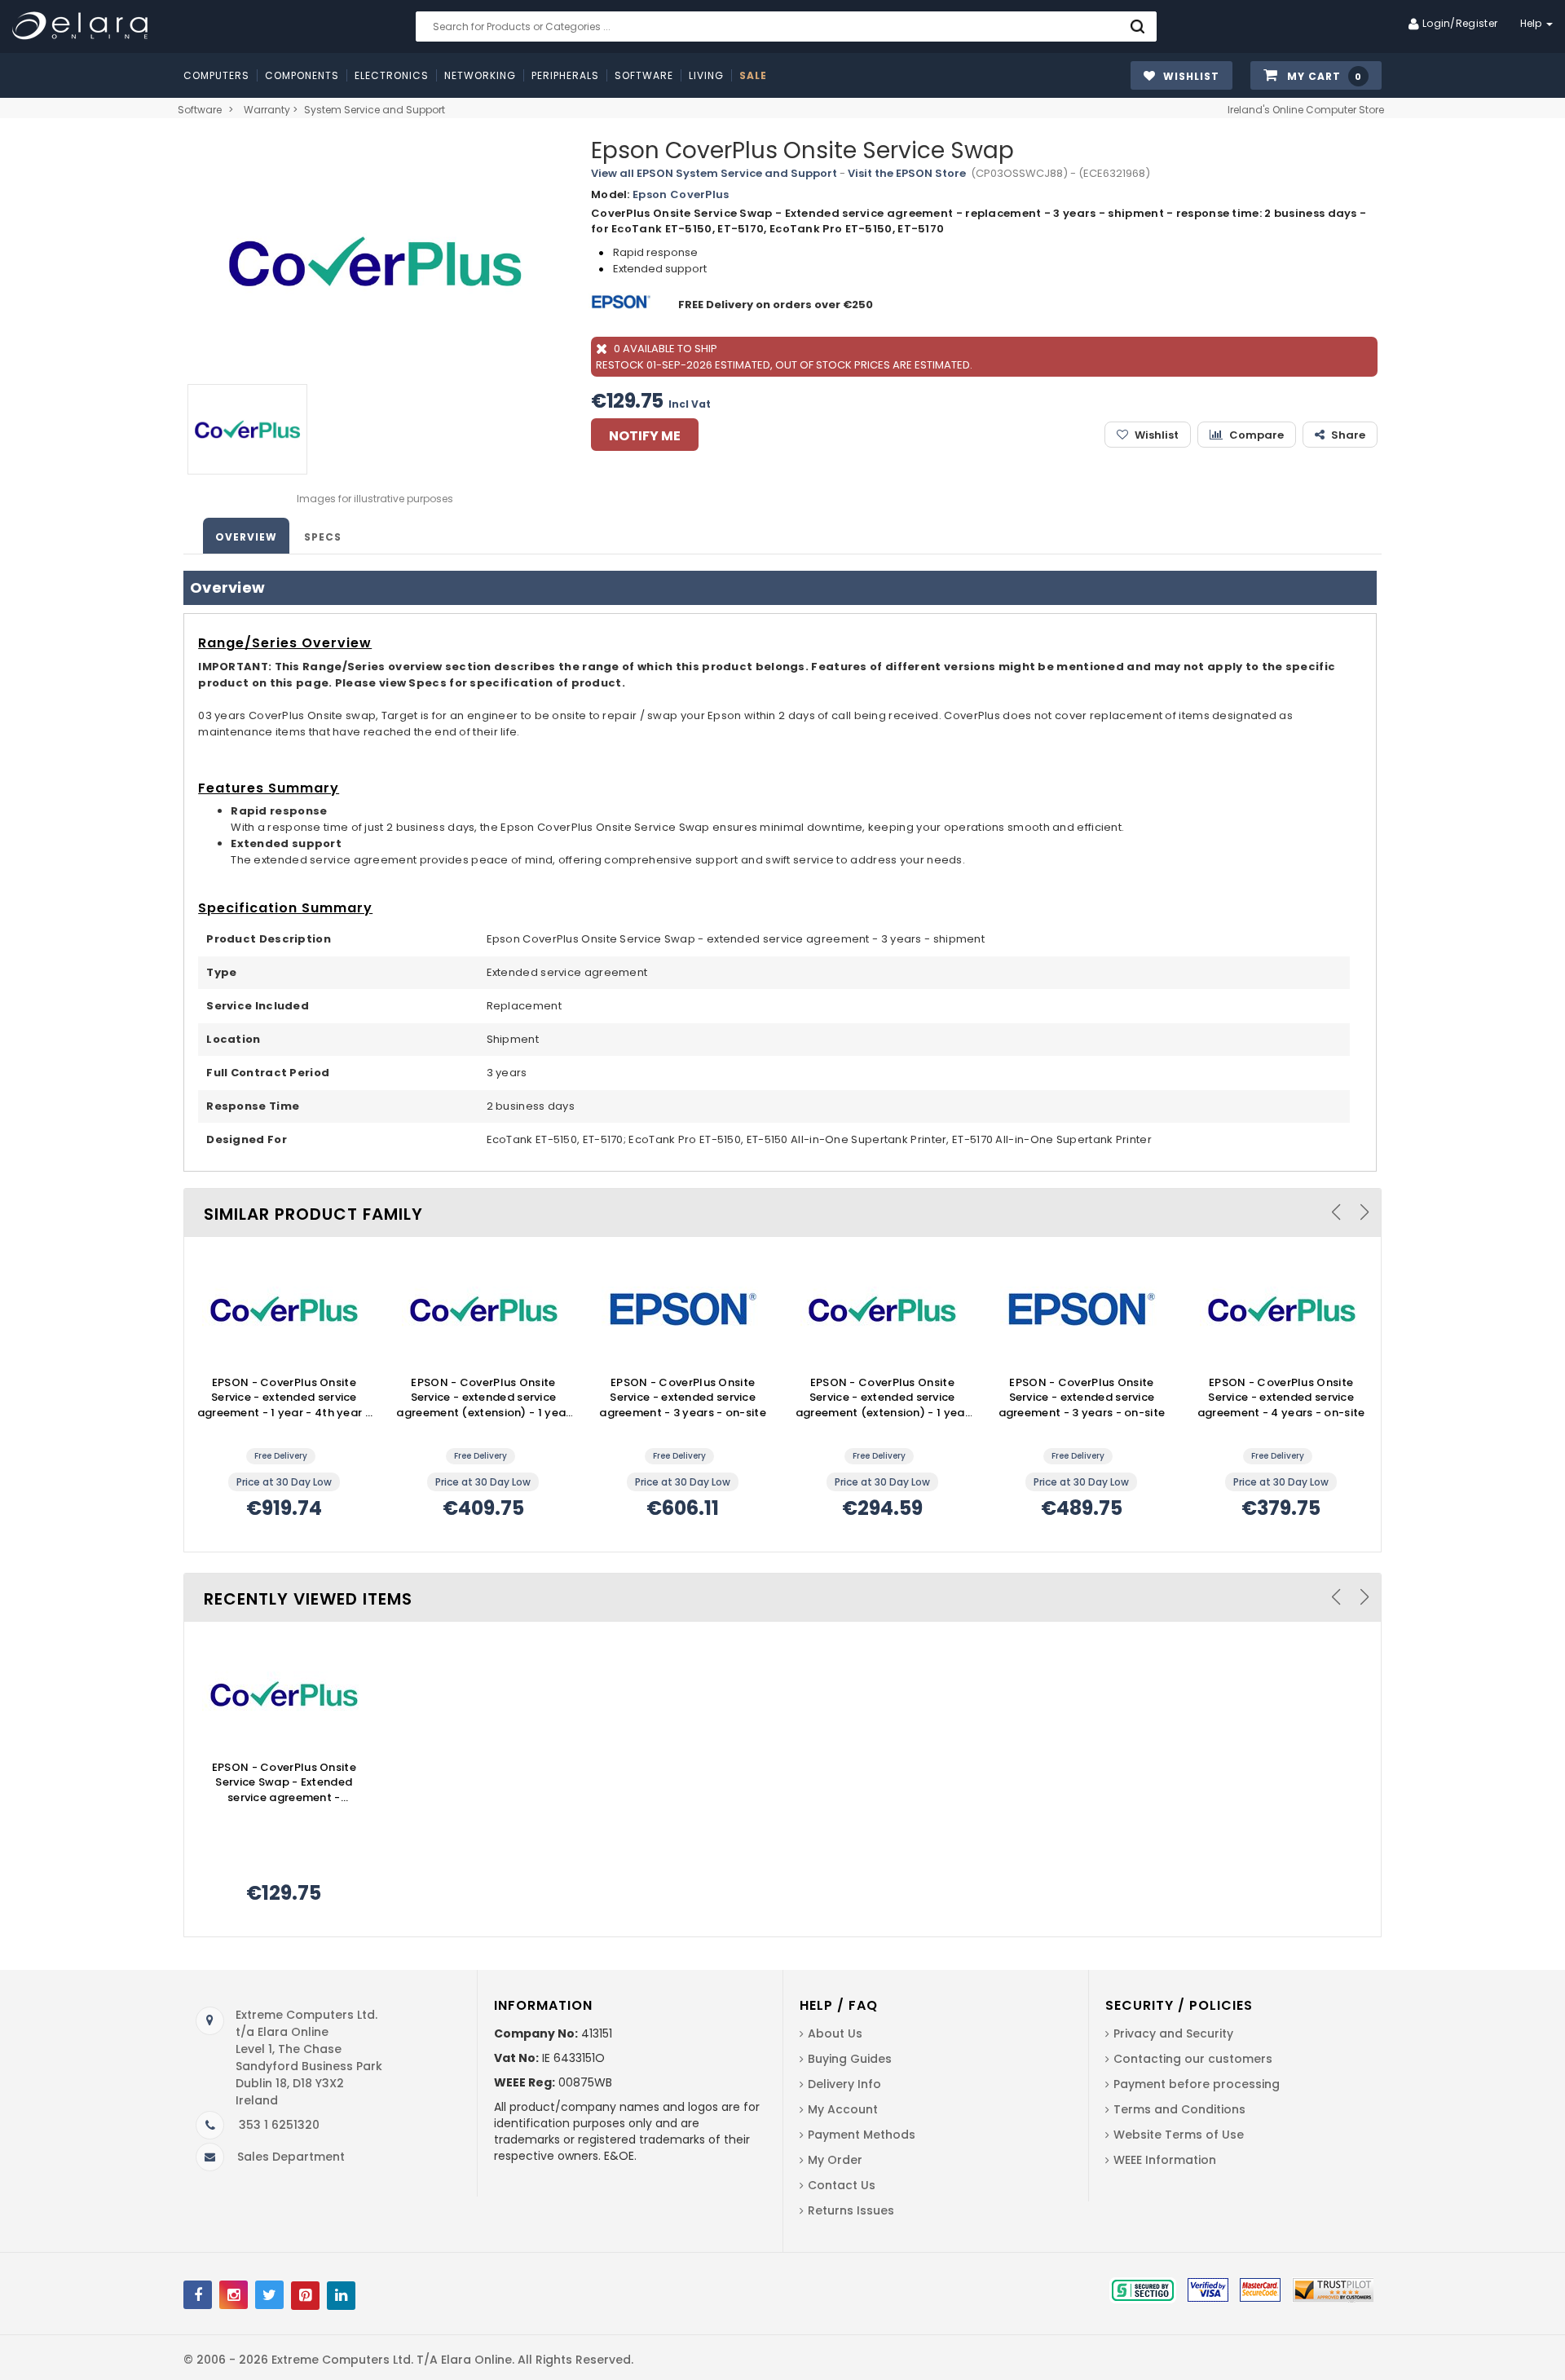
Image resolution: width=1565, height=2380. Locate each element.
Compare (1256, 435)
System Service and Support (375, 110)
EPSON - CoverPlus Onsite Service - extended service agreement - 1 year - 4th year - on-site (284, 1398)
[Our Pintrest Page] (305, 2296)
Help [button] (1533, 23)
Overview (246, 537)
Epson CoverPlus (681, 194)
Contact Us (842, 2185)
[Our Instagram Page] (234, 2295)
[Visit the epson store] (623, 305)
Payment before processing (1197, 2084)
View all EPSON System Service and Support (714, 173)
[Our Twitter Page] (269, 2295)
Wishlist (1157, 435)
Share (1348, 435)
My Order (835, 2160)
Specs (323, 537)
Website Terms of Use (1179, 2135)
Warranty (267, 110)
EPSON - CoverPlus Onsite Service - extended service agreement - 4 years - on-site (1281, 1398)
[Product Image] (284, 1309)
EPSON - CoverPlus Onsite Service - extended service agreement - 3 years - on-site (683, 1398)
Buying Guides (850, 2059)
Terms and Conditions (1179, 2109)
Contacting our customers (1193, 2059)
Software (200, 110)
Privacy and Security (1173, 2033)
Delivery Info (844, 2084)
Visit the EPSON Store (907, 173)
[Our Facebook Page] (198, 2295)
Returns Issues (851, 2210)
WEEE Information (1165, 2160)
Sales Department (291, 2157)
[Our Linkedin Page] (341, 2296)
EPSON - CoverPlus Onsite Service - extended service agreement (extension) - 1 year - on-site (483, 1398)
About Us (835, 2033)
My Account (843, 2109)
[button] (1316, 76)
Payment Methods (862, 2135)
